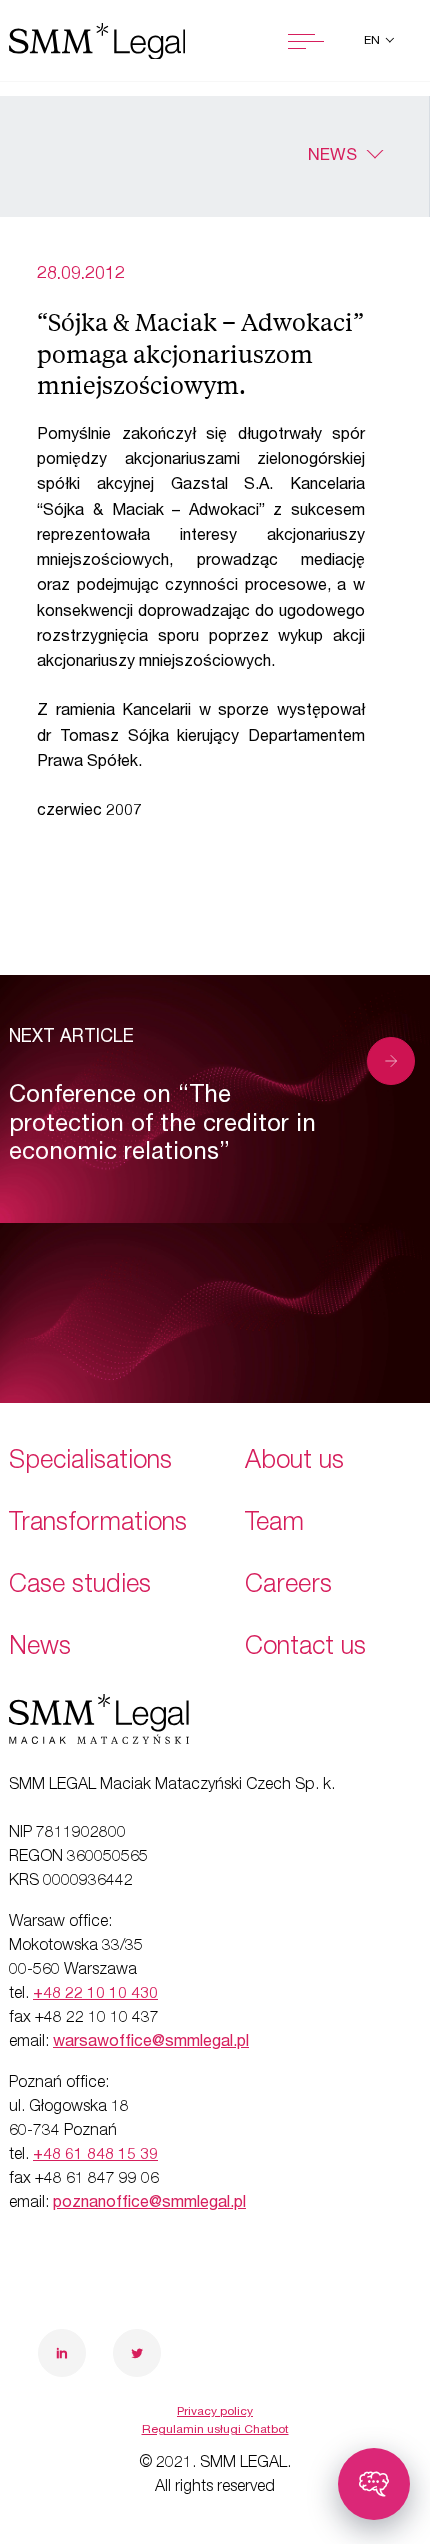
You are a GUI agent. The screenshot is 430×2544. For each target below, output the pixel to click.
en (373, 41)
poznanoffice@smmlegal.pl (149, 2204)
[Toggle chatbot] (374, 2484)
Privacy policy (215, 2412)
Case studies (80, 1586)
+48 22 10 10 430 (95, 1995)
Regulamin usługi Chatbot (215, 2430)
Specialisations (90, 1462)
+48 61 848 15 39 (95, 2156)
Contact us (305, 1648)
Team (274, 1524)
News (332, 156)
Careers (288, 1586)
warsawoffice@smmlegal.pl (151, 2043)
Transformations (98, 1524)
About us (294, 1462)
